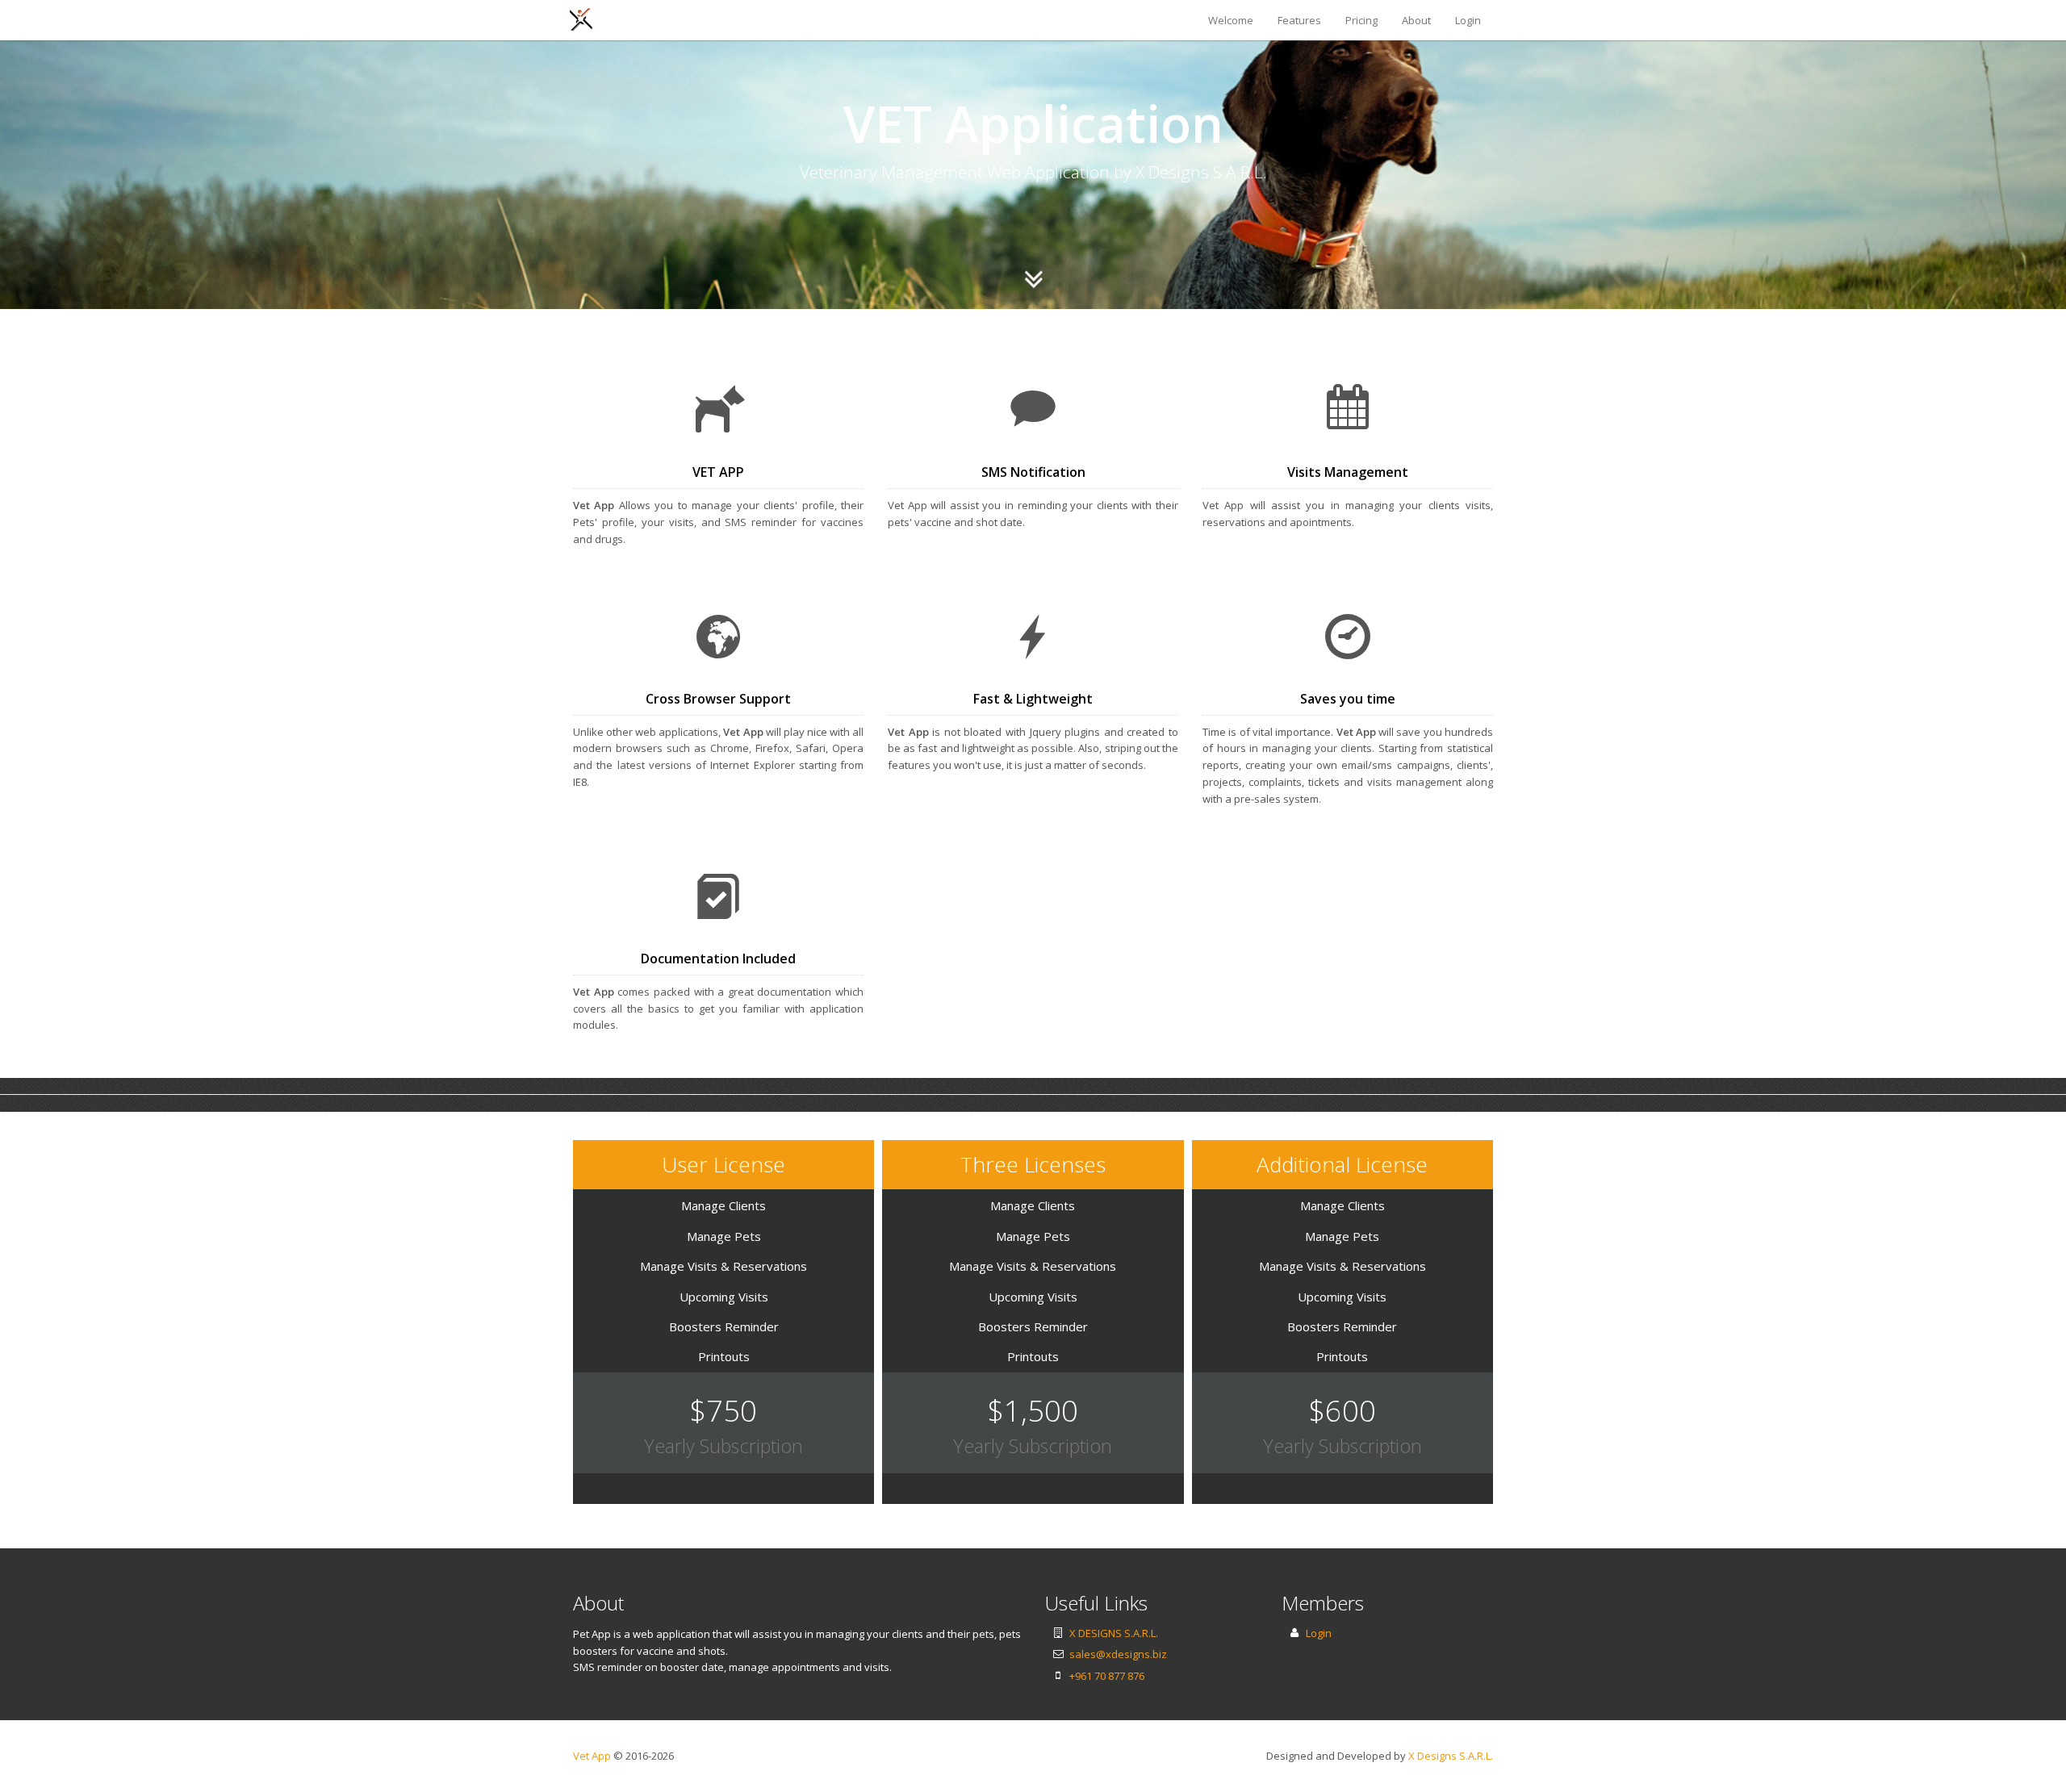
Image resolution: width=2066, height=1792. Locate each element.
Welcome (1231, 20)
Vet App (592, 1756)
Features (1299, 20)
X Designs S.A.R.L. (1451, 1756)
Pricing (1361, 20)
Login (1468, 20)
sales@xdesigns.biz (1118, 1654)
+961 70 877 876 (1107, 1676)
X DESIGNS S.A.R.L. (1114, 1633)
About (1416, 20)
